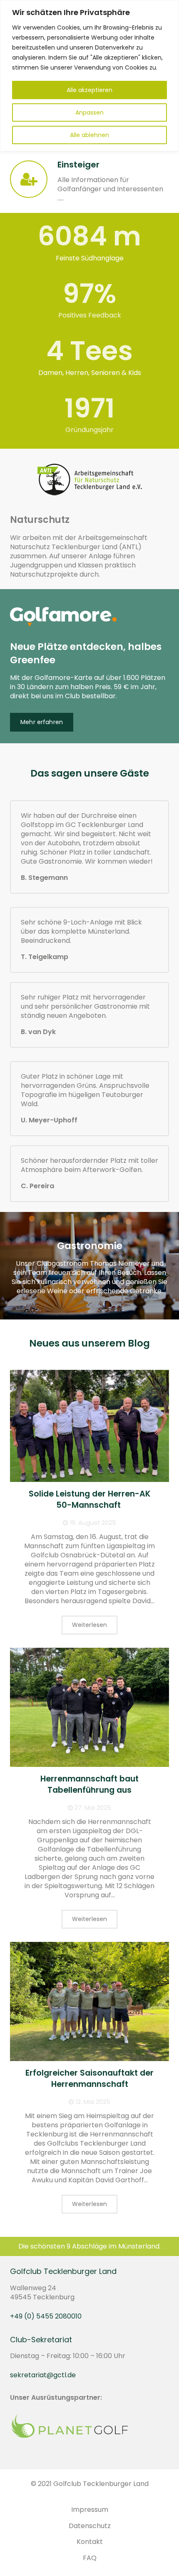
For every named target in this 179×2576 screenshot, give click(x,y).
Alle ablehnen (89, 135)
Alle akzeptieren (89, 90)
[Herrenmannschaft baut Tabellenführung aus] (89, 1708)
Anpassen (89, 112)
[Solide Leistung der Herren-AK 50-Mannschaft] (89, 1426)
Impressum (90, 2510)
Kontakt (90, 2542)
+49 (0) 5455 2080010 (46, 2316)
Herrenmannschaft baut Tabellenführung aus (89, 1784)
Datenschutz (90, 2526)
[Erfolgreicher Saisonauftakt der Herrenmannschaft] (89, 2002)
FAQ (90, 2558)
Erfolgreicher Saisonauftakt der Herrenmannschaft (89, 2079)
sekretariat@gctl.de (43, 2375)
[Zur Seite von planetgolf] (70, 2437)
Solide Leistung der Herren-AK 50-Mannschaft (89, 1499)
